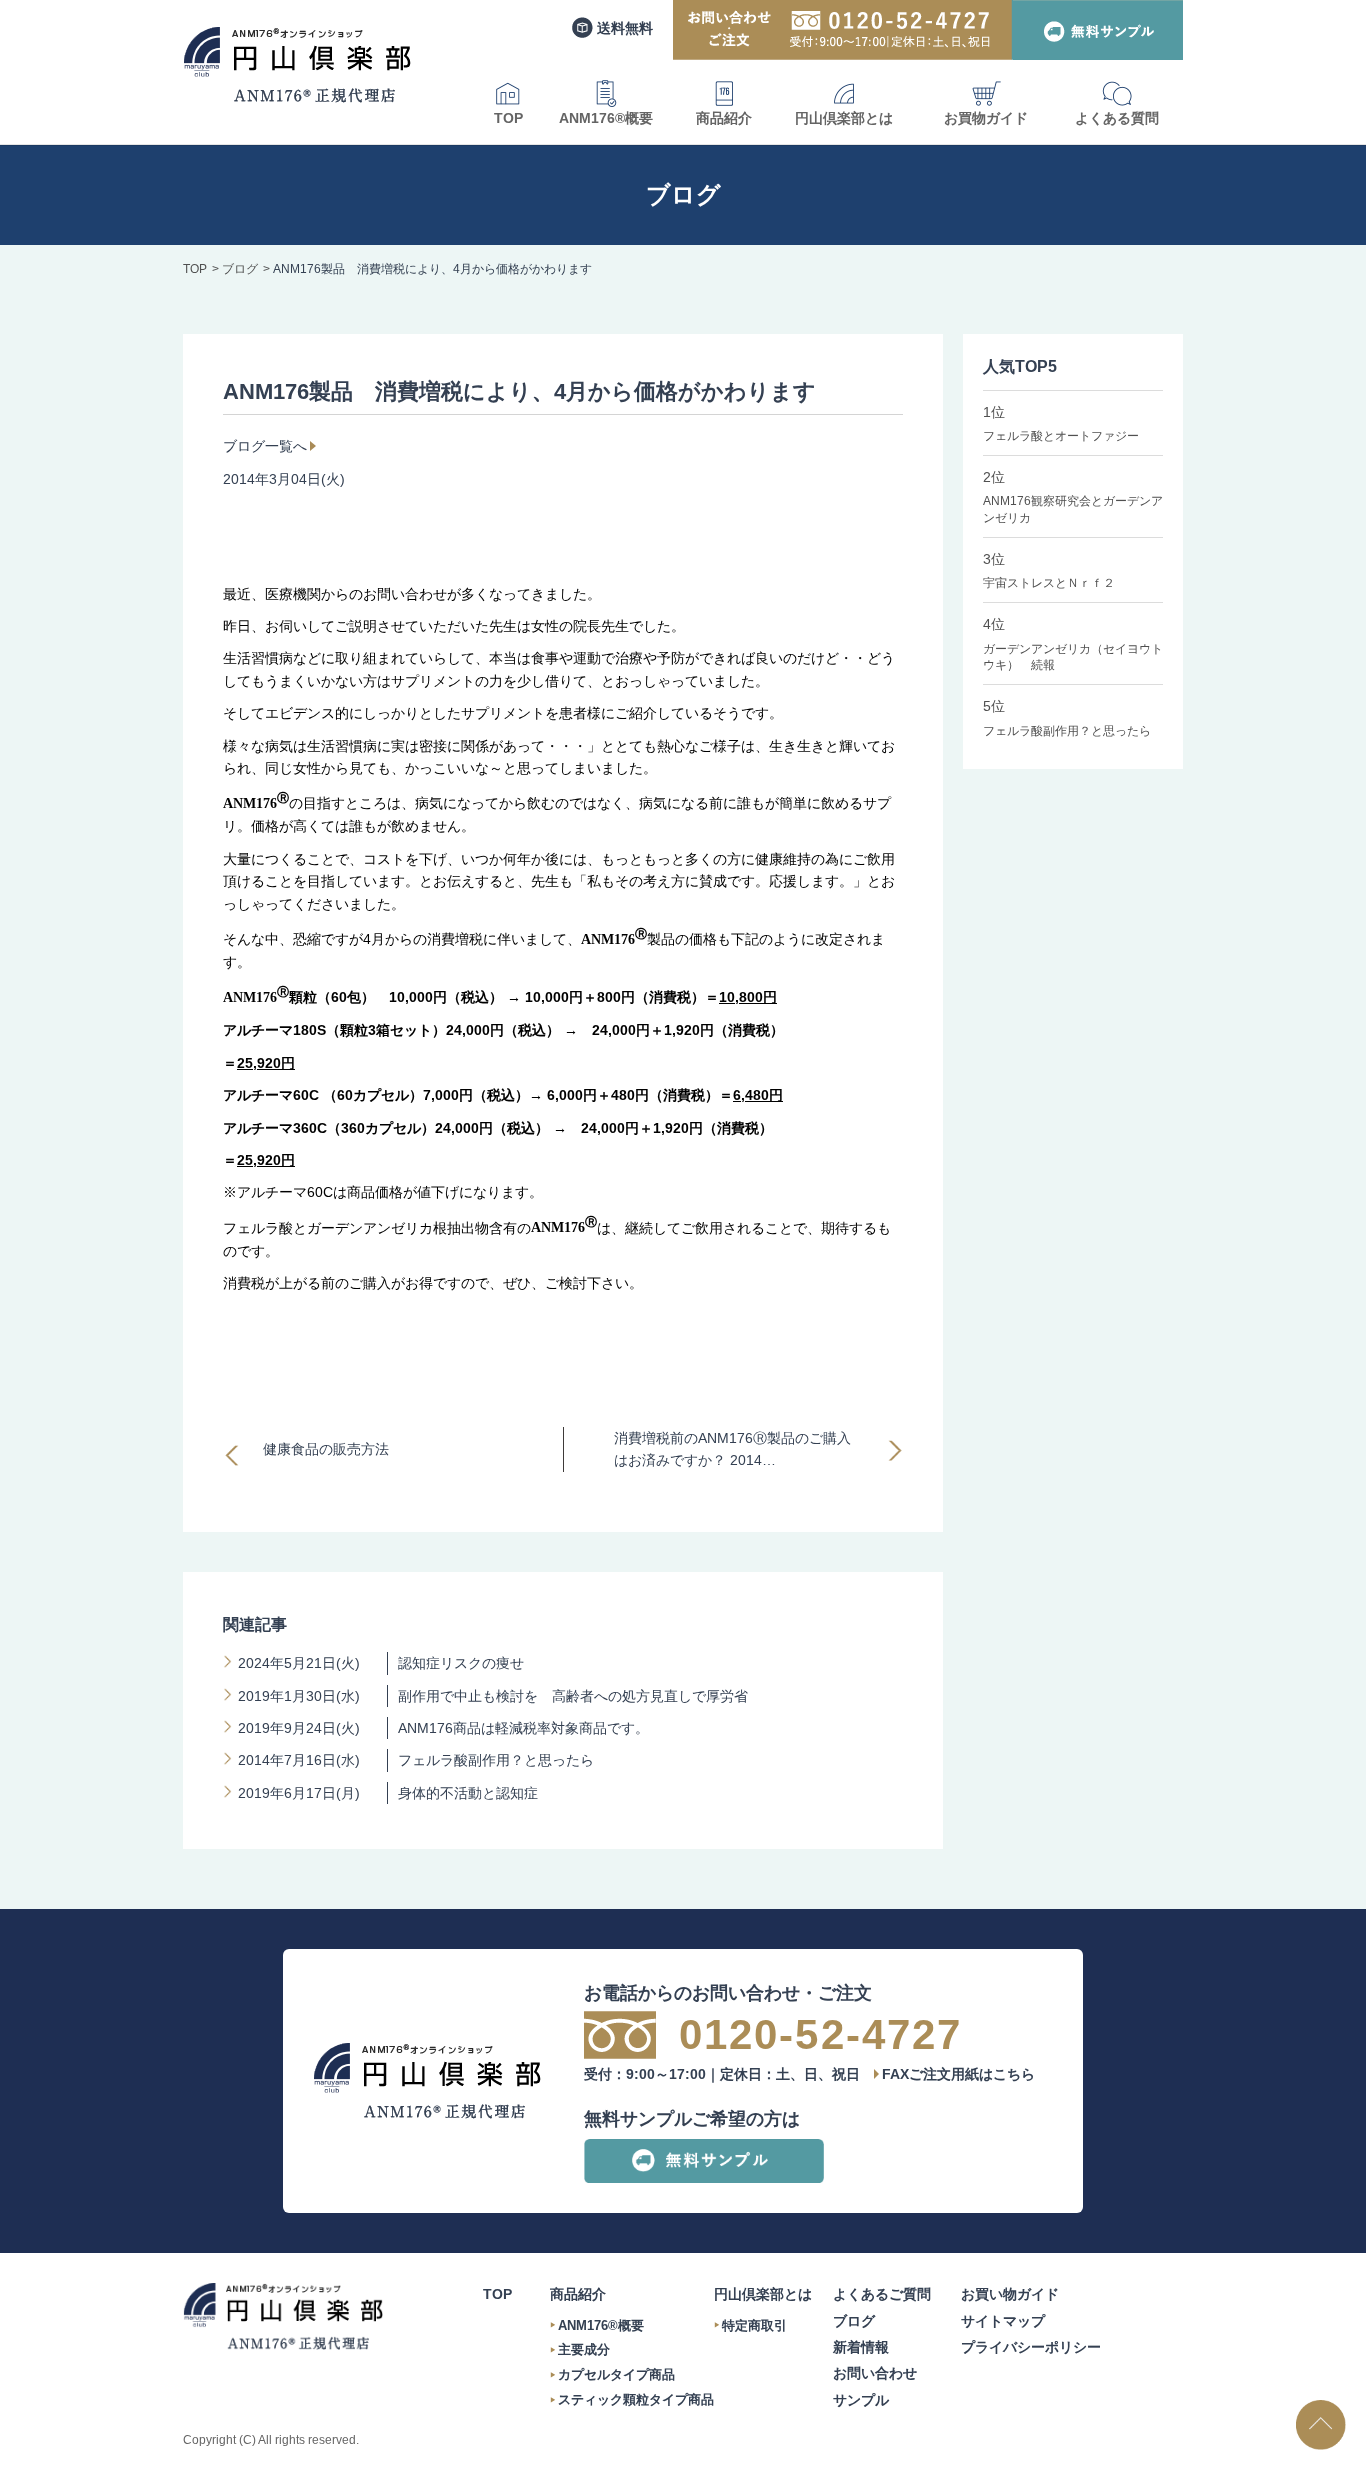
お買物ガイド (986, 118)
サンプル (861, 2400)
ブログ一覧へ (265, 446)
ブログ (854, 2321)
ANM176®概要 (606, 118)
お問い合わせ (875, 2373)
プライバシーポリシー (1031, 2347)
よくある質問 (1117, 118)
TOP (508, 118)
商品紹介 (724, 118)
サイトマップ (1003, 2321)
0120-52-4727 (820, 2034)
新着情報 (861, 2347)
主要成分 (584, 2349)
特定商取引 (754, 2325)
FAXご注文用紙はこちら (958, 2074)
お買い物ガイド (1010, 2294)
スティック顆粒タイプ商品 (636, 2399)
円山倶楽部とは (844, 118)
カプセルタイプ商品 (616, 2374)
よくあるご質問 (882, 2294)
